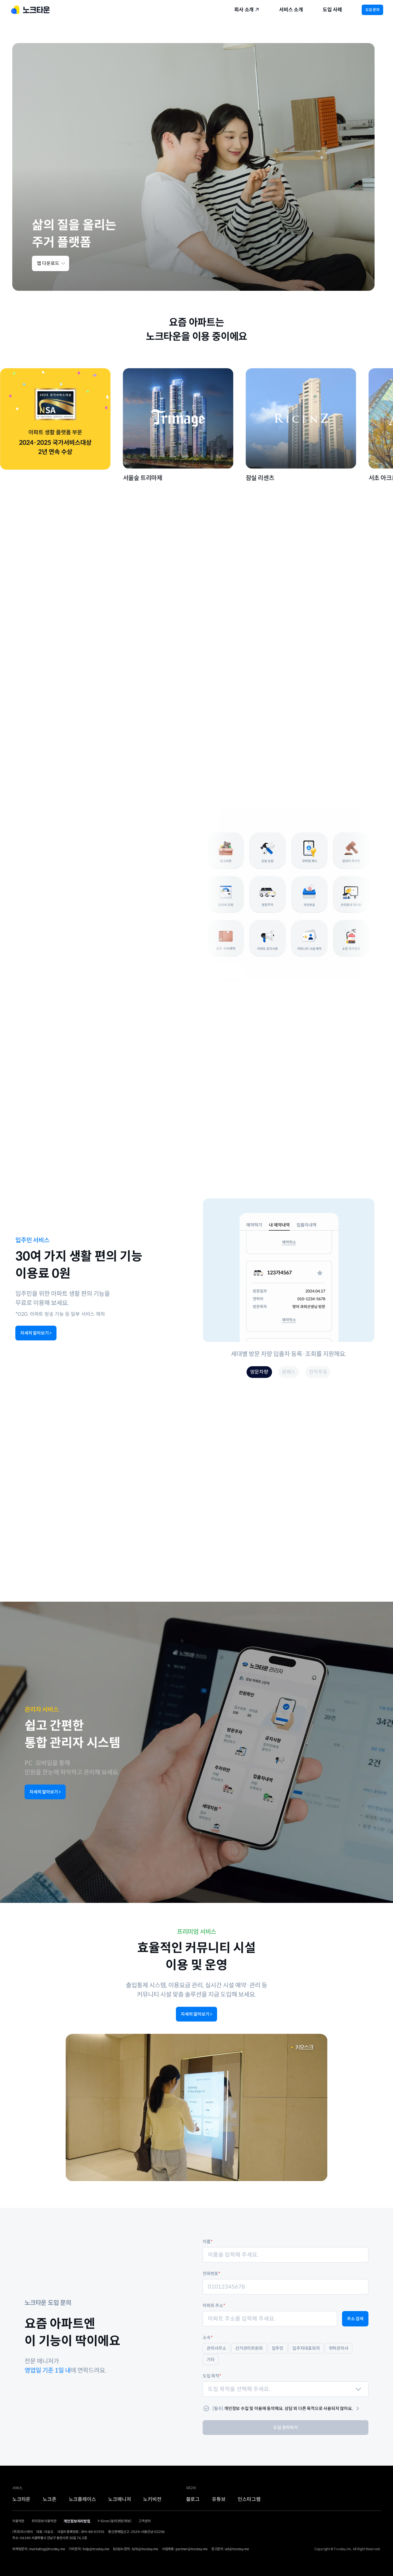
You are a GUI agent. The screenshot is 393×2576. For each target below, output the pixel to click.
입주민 (278, 2348)
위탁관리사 (339, 2348)
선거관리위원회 (249, 2348)
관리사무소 (216, 2348)
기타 (211, 2360)
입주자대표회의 (306, 2348)
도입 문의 (372, 10)
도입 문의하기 (286, 2428)
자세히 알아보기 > (36, 1333)
